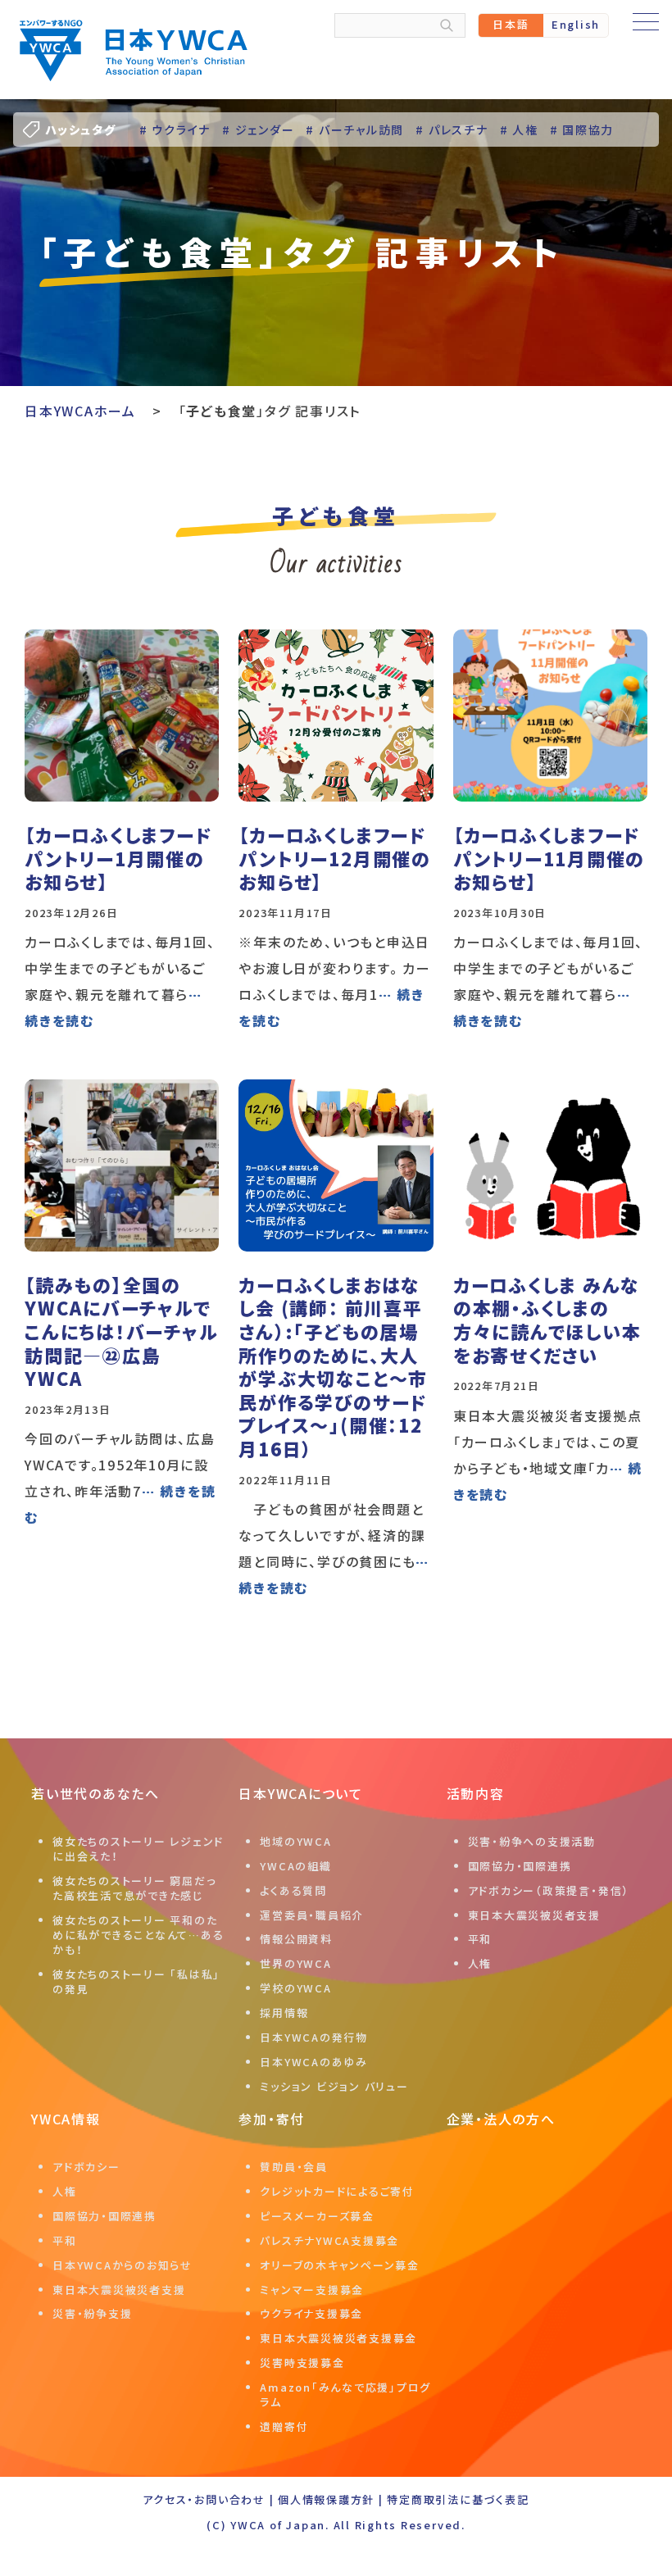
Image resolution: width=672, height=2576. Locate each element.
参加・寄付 (272, 2119)
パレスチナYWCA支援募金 (329, 2240)
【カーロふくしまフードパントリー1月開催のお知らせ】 (118, 858)
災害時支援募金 (302, 2362)
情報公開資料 (296, 1939)
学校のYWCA (295, 1988)
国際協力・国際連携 (520, 1866)
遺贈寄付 (284, 2426)
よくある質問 (293, 1890)
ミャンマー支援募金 (312, 2290)
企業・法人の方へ (501, 2119)
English (576, 24)
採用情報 (284, 2013)
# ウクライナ (175, 129)
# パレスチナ (452, 129)
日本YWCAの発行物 (314, 2037)
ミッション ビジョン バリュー (334, 2086)
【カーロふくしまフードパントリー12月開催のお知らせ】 (334, 858)
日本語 (511, 24)
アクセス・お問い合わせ (204, 2499)
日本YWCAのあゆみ (314, 2062)
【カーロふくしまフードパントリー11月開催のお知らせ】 (549, 858)
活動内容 (476, 1793)
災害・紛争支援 (92, 2313)
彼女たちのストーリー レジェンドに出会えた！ (138, 1849)
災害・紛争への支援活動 (532, 1841)
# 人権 (519, 129)
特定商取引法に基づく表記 (458, 2499)
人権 (480, 1963)
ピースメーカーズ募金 (317, 2216)
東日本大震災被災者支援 (534, 1915)
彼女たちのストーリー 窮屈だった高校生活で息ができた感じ (134, 1888)
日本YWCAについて (301, 1793)
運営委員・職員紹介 (312, 1915)
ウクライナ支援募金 (311, 2313)
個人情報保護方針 (326, 2499)
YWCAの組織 (295, 1866)
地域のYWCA (295, 1841)
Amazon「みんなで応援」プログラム (345, 2394)
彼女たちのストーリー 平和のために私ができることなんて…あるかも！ (138, 1935)
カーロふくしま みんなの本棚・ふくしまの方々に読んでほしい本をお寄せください (547, 1320)
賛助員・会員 (294, 2167)
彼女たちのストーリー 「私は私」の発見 (136, 1981)
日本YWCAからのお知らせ (123, 2265)
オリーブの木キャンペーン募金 (340, 2265)
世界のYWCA (295, 1963)
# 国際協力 (582, 129)
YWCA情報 (66, 2119)
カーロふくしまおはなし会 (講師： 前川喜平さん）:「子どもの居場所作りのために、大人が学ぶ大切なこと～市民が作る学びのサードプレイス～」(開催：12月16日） (333, 1366)
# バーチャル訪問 (355, 129)
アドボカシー (86, 2167)
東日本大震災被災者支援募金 (338, 2338)
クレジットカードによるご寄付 (337, 2191)
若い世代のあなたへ (95, 1793)
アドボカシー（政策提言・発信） (549, 1890)
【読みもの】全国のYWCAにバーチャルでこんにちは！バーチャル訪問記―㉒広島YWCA (121, 1331)
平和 (480, 1939)
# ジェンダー (258, 129)
